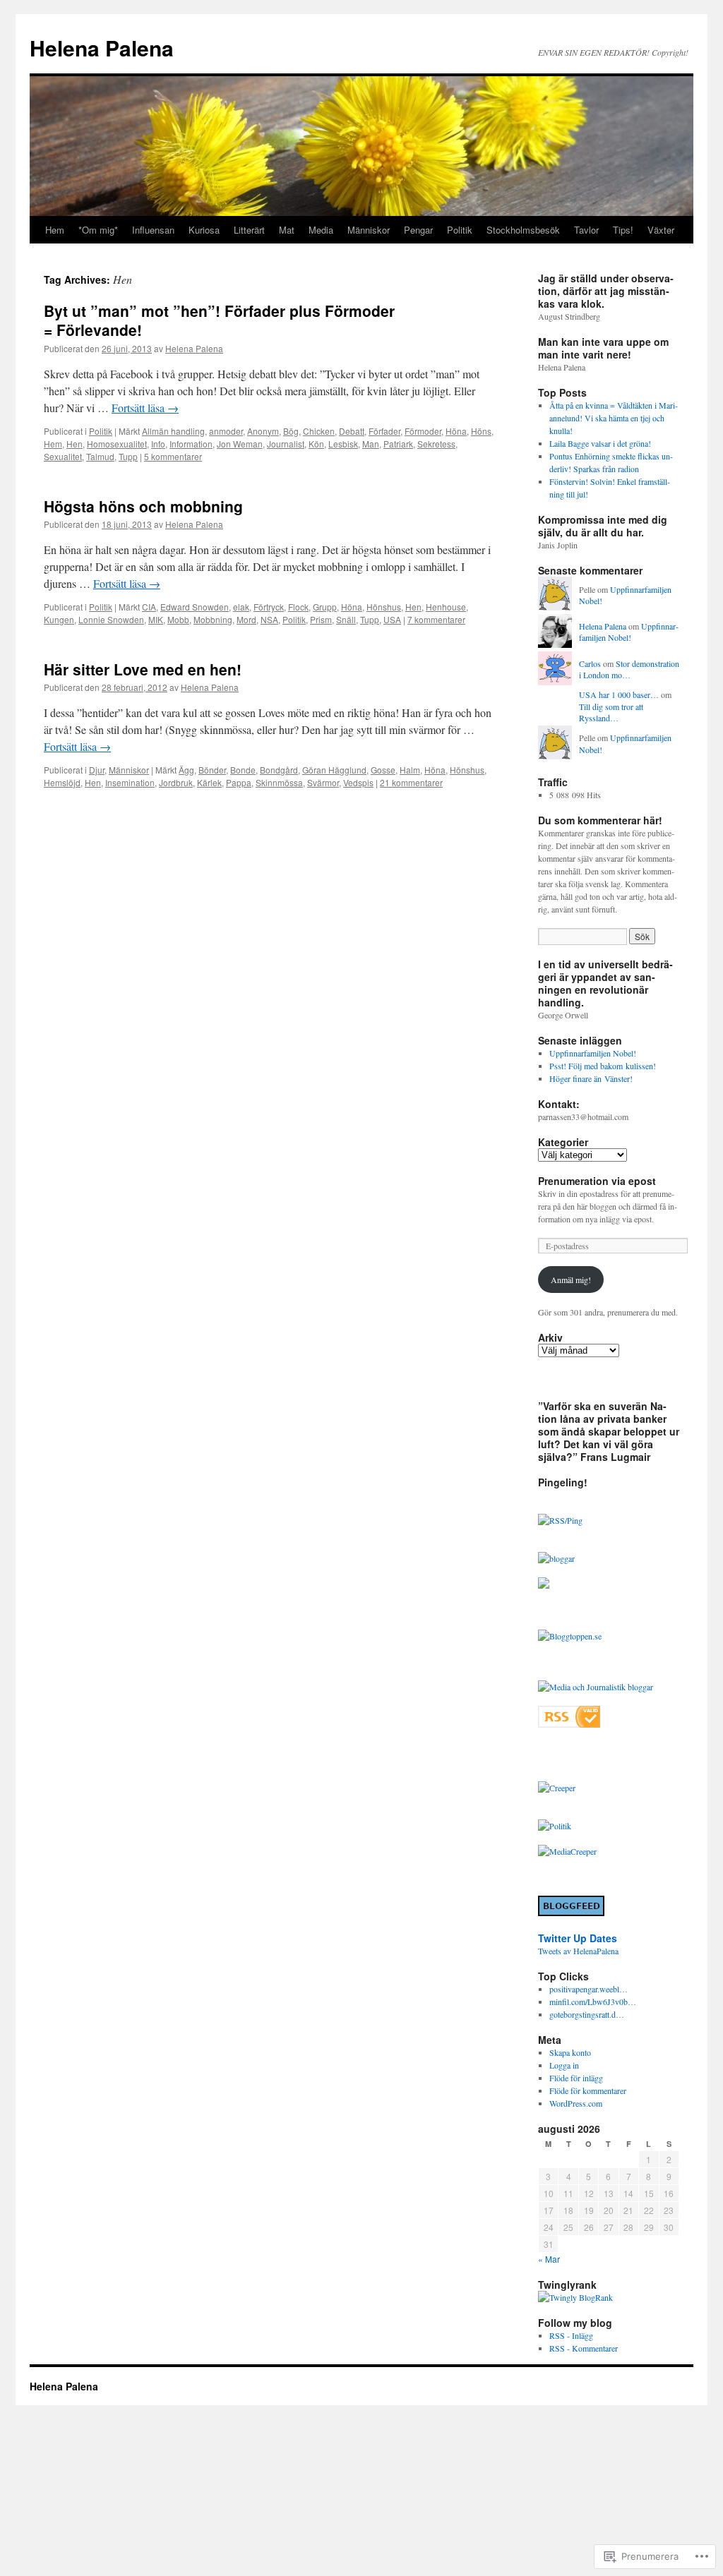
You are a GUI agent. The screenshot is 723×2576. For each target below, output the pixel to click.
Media (321, 230)
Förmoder (423, 431)
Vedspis (358, 782)
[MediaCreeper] (567, 1851)
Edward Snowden (195, 607)
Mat (287, 230)
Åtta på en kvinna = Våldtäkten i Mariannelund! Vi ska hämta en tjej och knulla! (614, 418)
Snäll (346, 619)
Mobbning (213, 619)
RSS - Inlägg (571, 2335)
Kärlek (209, 782)
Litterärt (249, 230)
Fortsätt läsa (145, 408)
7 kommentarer (436, 619)
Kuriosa (204, 230)
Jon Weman (240, 444)
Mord (246, 619)
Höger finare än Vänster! (591, 1078)
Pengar (418, 230)
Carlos (590, 663)
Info (158, 444)
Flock (298, 607)
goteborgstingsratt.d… (587, 2014)
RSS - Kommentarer (584, 2348)
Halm (410, 770)
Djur (97, 770)
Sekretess (436, 444)
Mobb (178, 619)
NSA (269, 619)
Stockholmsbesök (523, 230)
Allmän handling (173, 431)
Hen (74, 444)
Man (371, 444)
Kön (316, 444)
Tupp (128, 456)
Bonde (243, 770)
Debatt (352, 431)
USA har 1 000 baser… (619, 694)
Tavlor (586, 230)
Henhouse (446, 607)
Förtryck (269, 607)
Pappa (239, 782)
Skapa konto (570, 2052)
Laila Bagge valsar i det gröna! (600, 443)
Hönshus (384, 607)
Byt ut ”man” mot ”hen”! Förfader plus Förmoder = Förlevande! (219, 320)
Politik (460, 230)
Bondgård (279, 770)
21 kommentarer (411, 782)
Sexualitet (63, 456)
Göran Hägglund (334, 770)
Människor (369, 230)
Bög (291, 431)
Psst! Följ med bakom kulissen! (603, 1066)
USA (392, 619)
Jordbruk (176, 782)
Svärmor (323, 782)
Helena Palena (102, 48)
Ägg (186, 770)
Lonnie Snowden (111, 619)
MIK (156, 619)
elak (241, 607)
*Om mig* (98, 230)
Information (191, 444)
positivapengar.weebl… (588, 1989)
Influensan (153, 230)
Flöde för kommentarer (588, 2090)
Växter (661, 230)
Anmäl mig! (571, 1280)
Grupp (325, 607)
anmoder (226, 431)
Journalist (286, 444)
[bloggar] (556, 1558)
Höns (481, 431)
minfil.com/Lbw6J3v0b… (593, 2002)
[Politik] (555, 1826)
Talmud (100, 456)
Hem (55, 230)
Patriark (398, 444)
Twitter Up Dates (578, 1938)
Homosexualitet (117, 444)
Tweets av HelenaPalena (578, 1951)
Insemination (130, 782)
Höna (456, 431)
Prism (321, 619)
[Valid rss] (569, 1724)
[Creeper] (557, 1788)
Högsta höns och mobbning (143, 506)
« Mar (549, 2259)
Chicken (319, 431)
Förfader (384, 431)
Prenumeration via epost (597, 1181)
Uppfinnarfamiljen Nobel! (629, 632)
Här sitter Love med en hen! (143, 669)
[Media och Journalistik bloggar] (596, 1687)
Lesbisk (343, 444)
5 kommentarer (173, 456)
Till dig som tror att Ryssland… (611, 712)
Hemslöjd (62, 782)
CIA (149, 607)
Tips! (623, 230)
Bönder (212, 770)
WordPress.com (576, 2103)
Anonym (263, 431)
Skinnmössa (279, 782)
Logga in (564, 2065)
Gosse (383, 770)
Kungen (59, 619)
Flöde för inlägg (576, 2078)
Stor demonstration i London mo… (629, 669)
